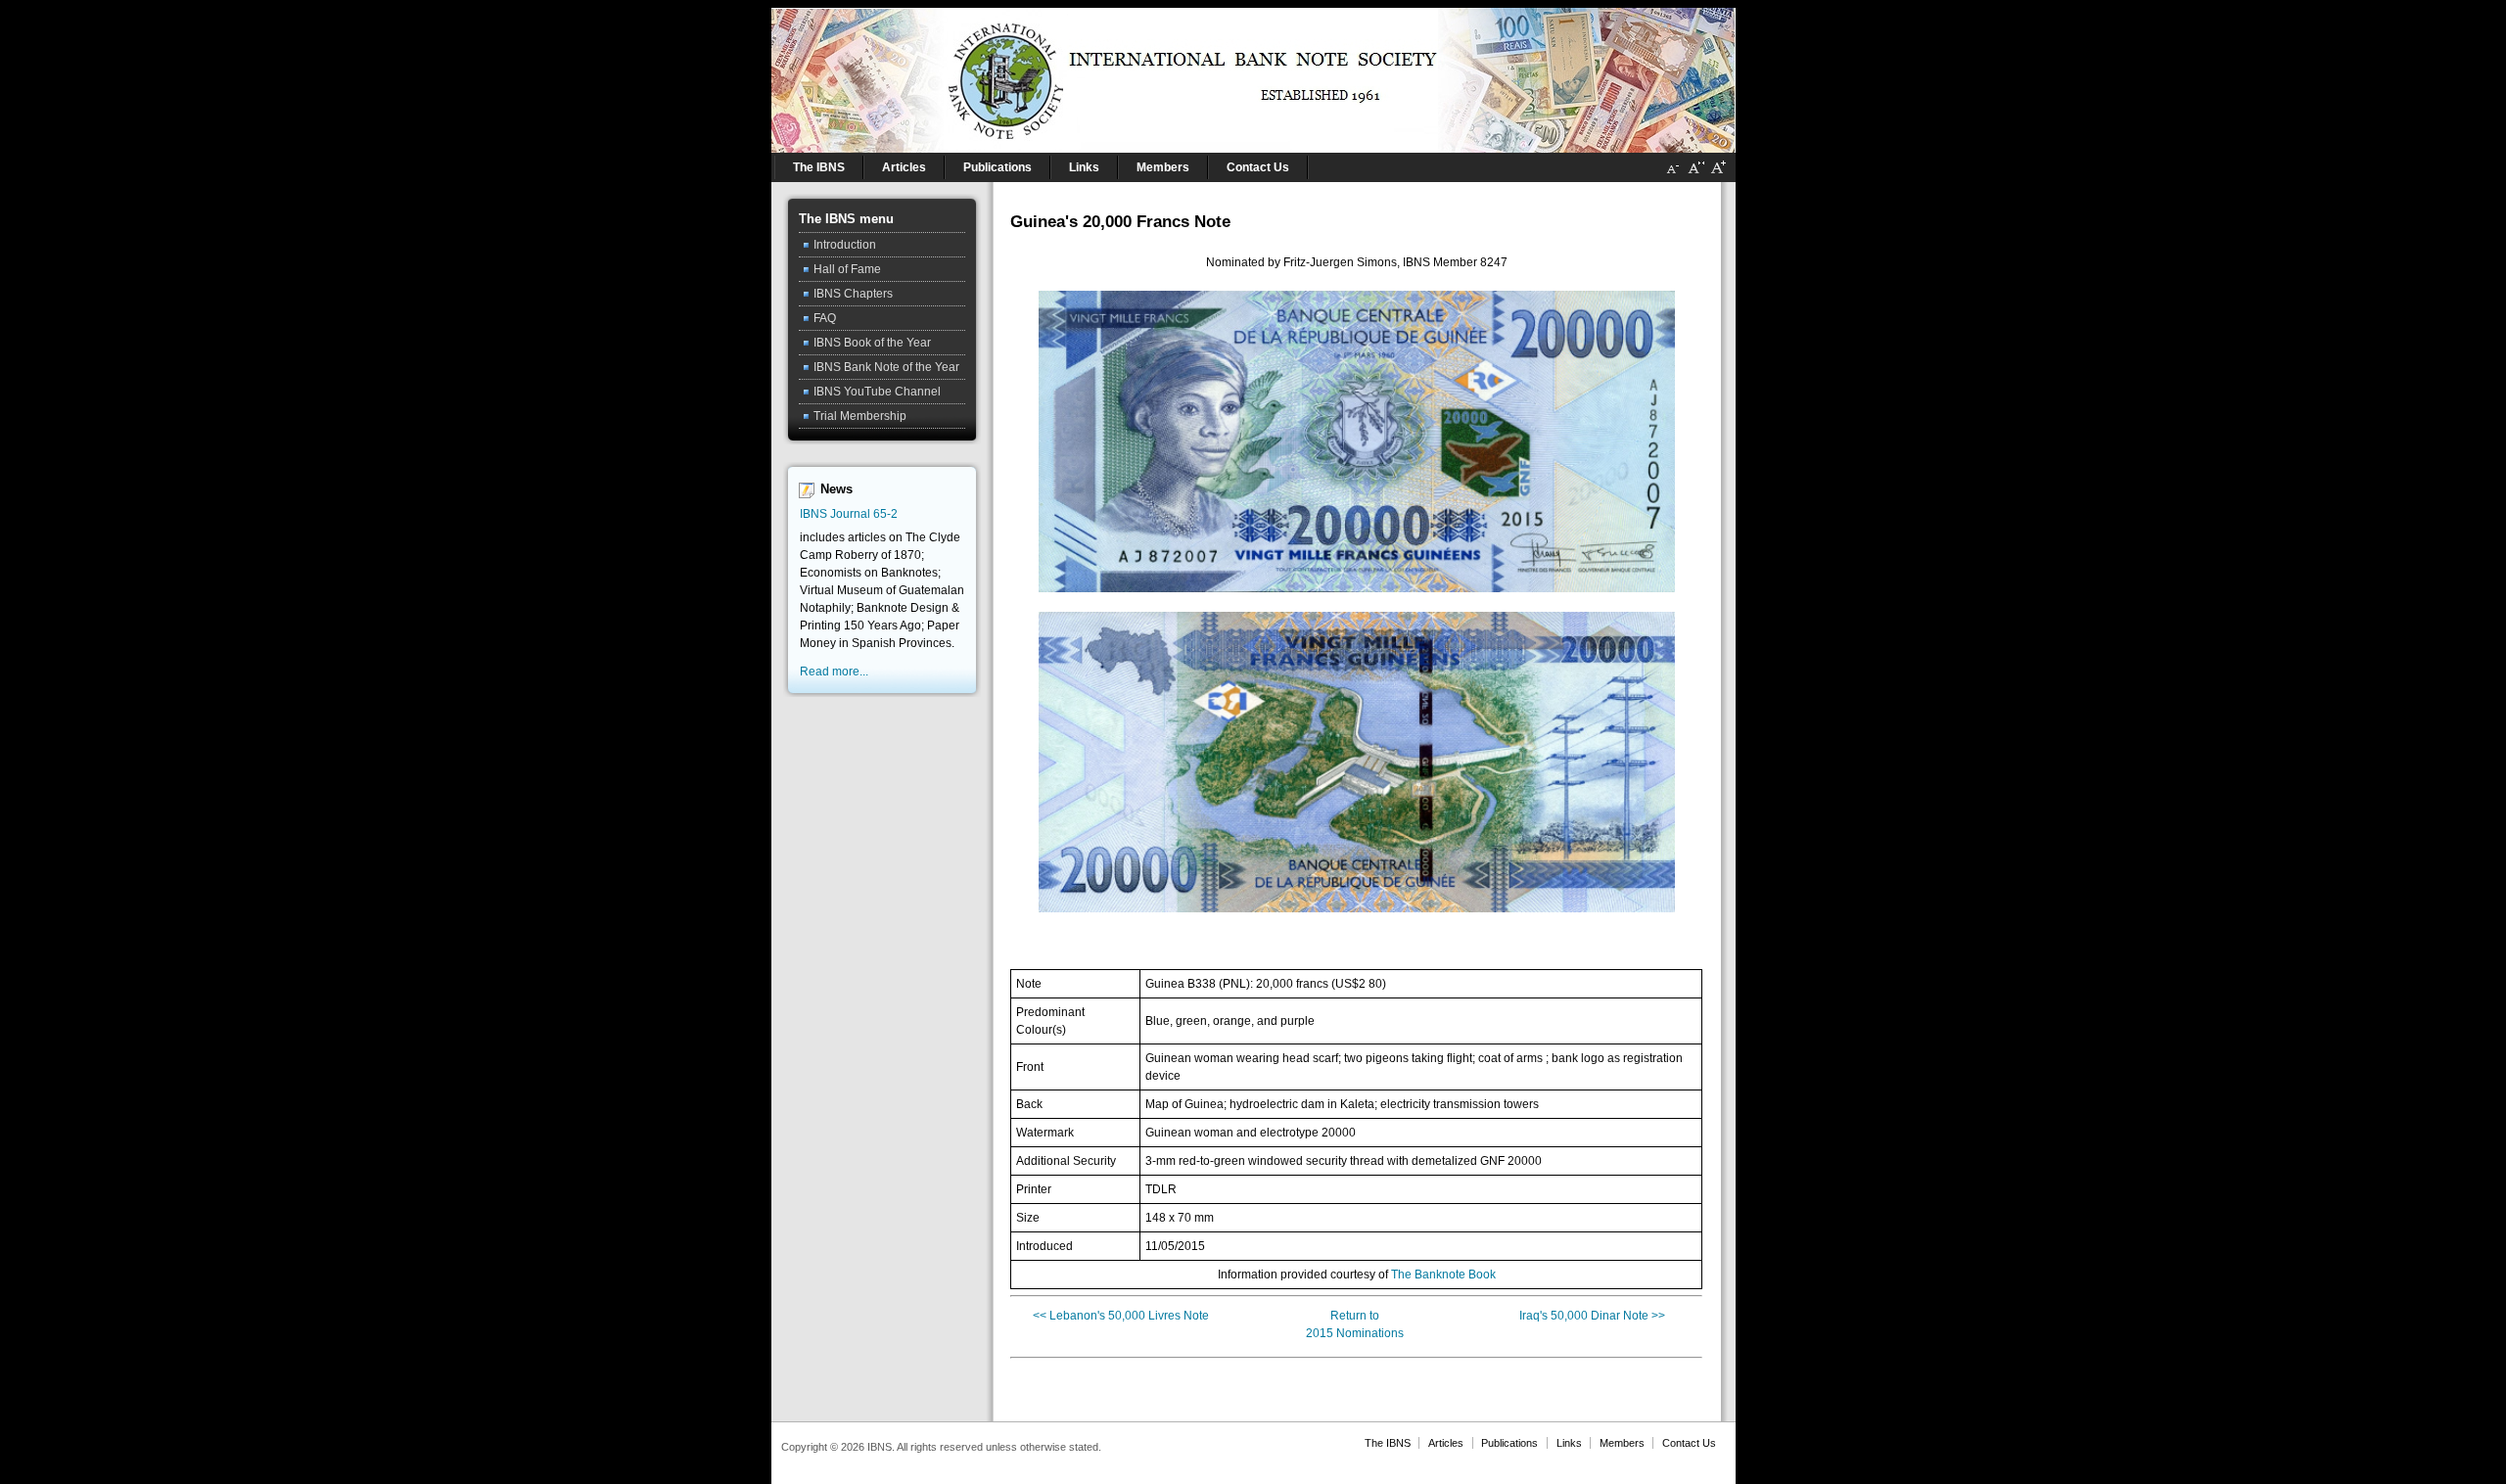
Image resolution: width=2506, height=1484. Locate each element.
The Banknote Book (1443, 1275)
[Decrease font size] (1673, 175)
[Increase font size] (1718, 175)
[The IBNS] (1253, 76)
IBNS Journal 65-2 (849, 514)
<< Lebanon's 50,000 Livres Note (1121, 1316)
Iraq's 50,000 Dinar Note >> (1592, 1316)
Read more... (834, 672)
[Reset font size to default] (1695, 175)
